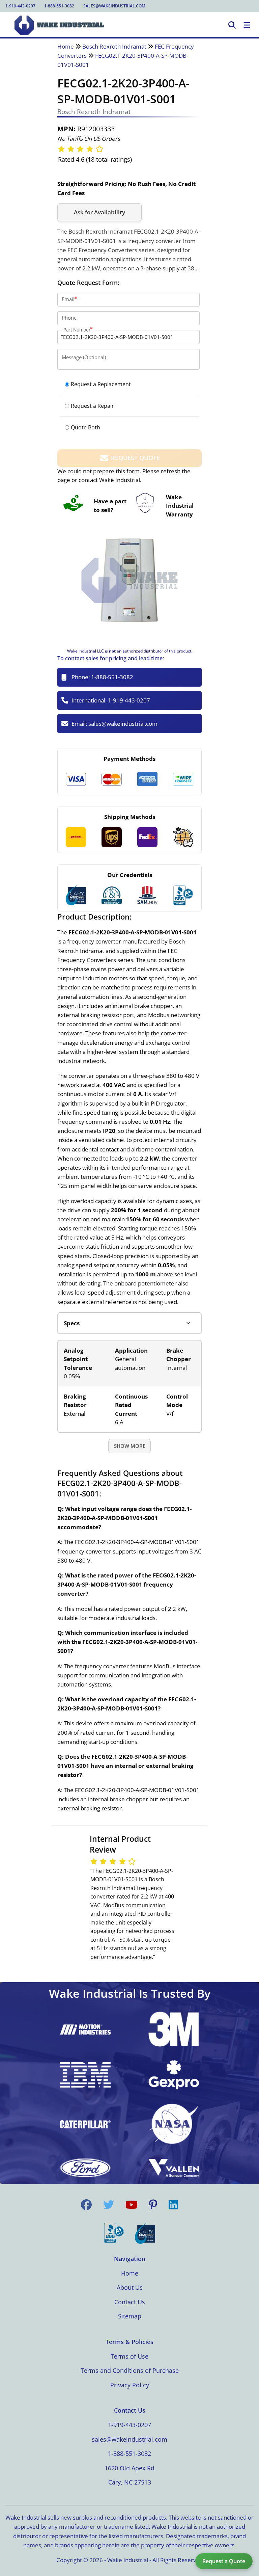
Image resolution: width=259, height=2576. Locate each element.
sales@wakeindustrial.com (114, 6)
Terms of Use (129, 2356)
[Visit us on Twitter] (109, 2205)
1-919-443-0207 (20, 6)
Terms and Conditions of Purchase (130, 2370)
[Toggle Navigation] (247, 25)
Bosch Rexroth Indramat (114, 46)
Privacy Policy (130, 2385)
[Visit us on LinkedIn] (173, 2205)
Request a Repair (92, 406)
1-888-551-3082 (59, 6)
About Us (130, 2287)
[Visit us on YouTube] (132, 2205)
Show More (130, 1446)
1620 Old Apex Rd (129, 2468)
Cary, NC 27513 (130, 2482)
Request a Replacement (101, 384)
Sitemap (130, 2316)
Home (66, 46)
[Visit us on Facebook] (86, 2205)
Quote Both (85, 427)
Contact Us (130, 2302)
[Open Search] (232, 25)
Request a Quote (224, 2561)
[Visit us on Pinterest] (153, 2205)
